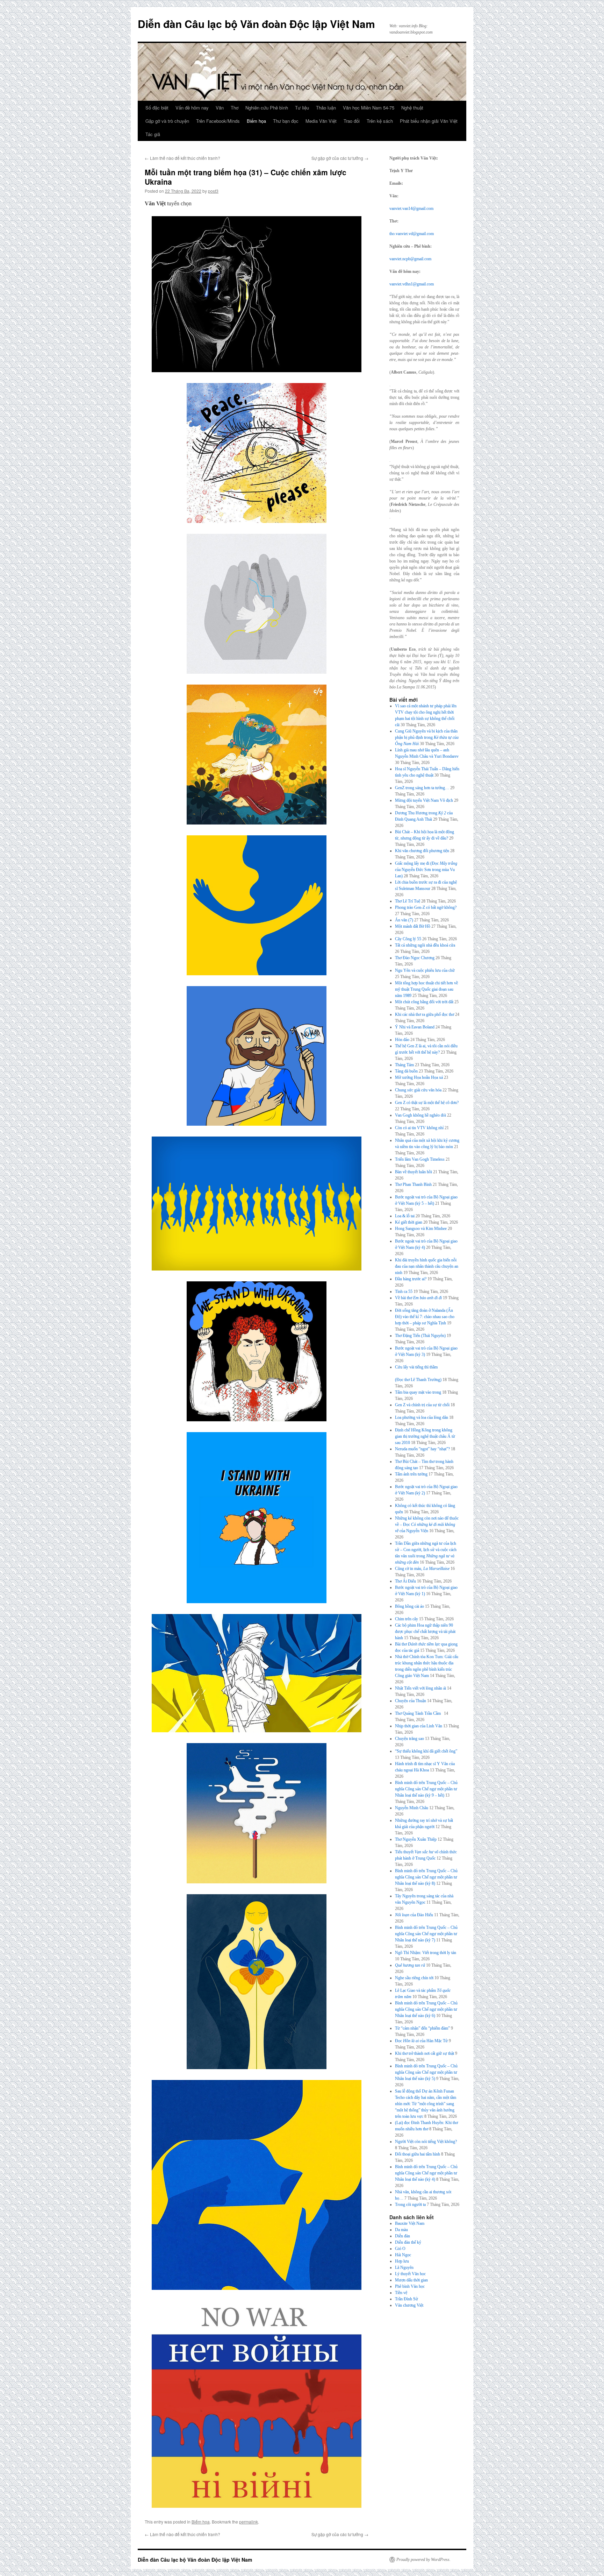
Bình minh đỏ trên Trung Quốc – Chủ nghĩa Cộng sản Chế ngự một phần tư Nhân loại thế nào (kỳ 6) (426, 2009)
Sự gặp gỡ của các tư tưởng (340, 158)
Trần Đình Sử (407, 2299)
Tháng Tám (404, 1065)
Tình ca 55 (404, 1291)
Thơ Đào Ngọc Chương (415, 958)
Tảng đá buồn (406, 1071)
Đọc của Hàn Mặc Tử (421, 2041)
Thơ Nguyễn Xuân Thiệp (416, 1839)
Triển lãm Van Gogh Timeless (420, 1159)
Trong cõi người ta (410, 2205)
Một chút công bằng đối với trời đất (424, 1002)
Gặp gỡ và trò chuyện (167, 121)
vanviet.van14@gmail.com (411, 208)
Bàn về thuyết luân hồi (414, 1172)
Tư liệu (302, 108)
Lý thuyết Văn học (410, 2274)
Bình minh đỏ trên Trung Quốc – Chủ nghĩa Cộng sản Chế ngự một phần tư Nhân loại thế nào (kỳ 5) (426, 2072)
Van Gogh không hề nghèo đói (420, 1115)
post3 (213, 191)
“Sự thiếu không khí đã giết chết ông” (426, 1751)
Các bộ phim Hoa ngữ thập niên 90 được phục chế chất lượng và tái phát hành (425, 1632)
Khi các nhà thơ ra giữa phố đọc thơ (425, 1014)
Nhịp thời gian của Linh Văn (419, 1726)
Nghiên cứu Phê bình (267, 108)
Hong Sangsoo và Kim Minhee (421, 1229)
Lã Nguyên (404, 2267)
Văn (220, 108)
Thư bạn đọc (286, 121)
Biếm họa (256, 121)
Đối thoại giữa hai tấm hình (418, 2154)
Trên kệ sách (380, 121)
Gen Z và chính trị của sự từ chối (422, 1405)
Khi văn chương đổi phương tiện (422, 851)
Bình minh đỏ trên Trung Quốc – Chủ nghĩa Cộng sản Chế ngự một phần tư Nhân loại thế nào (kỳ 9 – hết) (426, 1789)
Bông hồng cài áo (409, 1606)
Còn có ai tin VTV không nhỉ (419, 1128)
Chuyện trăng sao (409, 1739)
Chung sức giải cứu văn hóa (418, 1090)
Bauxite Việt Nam (410, 2223)
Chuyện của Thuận (411, 1701)
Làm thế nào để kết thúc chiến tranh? (182, 158)
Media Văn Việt (321, 121)
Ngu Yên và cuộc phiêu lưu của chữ (425, 970)
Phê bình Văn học (410, 2286)
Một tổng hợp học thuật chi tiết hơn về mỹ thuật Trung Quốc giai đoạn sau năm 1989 (426, 989)
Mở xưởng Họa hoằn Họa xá (419, 1077)
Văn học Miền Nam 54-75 (369, 108)
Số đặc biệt (157, 108)
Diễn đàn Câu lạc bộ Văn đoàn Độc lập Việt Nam (256, 24)
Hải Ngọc (403, 2255)
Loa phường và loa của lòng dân (422, 1417)
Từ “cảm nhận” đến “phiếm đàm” (422, 2028)
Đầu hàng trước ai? (411, 1279)
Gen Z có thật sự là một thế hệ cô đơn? (427, 1103)
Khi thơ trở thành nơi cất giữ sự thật (425, 2053)
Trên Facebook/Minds (218, 121)
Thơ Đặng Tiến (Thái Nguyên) (420, 1336)
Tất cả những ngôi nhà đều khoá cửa (425, 945)
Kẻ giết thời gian (409, 1222)
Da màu (401, 2230)
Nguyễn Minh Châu (412, 1808)
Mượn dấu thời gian (411, 2280)
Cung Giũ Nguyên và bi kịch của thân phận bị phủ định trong (427, 737)
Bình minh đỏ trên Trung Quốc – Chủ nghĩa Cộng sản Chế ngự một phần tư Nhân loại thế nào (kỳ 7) (426, 1934)
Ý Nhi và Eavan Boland (415, 1027)
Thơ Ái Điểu (405, 1581)
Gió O (400, 2249)
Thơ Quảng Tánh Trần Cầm (419, 1713)
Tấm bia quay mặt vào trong (418, 1392)
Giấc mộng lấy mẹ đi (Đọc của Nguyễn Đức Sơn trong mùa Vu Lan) (426, 870)
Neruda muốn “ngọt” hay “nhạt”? (422, 1449)
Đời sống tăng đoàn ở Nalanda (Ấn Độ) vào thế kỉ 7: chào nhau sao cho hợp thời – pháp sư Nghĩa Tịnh (425, 1317)
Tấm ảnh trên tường (411, 1474)
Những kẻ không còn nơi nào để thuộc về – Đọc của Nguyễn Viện (427, 1524)
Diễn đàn (402, 2236)
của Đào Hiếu (414, 1915)
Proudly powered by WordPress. (423, 2560)
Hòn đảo (402, 1040)
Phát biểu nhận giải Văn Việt (429, 121)
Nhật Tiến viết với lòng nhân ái (420, 1688)
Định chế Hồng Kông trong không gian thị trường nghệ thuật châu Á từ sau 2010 (425, 1436)
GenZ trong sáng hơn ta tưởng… (422, 788)
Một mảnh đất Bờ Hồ (413, 926)
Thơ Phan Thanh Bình (413, 1184)
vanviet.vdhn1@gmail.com (412, 284)
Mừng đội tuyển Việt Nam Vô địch (424, 800)
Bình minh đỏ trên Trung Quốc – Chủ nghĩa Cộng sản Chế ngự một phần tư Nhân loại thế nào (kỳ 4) (426, 2173)
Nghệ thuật (412, 108)
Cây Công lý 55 (408, 939)
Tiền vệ (401, 2293)
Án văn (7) (404, 920)
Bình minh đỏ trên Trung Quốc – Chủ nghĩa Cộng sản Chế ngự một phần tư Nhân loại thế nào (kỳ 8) (426, 1877)
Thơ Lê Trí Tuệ (408, 901)
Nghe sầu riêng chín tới (414, 1978)
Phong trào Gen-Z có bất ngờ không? (426, 907)
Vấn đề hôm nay (192, 108)
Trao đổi (352, 121)
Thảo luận (326, 108)
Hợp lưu (402, 2261)
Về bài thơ (418, 1298)
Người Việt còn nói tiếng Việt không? (426, 2142)
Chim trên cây (407, 1619)
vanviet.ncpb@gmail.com (410, 259)
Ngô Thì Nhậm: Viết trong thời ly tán (426, 1953)
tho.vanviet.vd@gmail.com (412, 234)
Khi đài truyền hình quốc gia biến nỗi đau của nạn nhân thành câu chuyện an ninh (427, 1266)
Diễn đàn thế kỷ (408, 2242)
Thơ (235, 108)
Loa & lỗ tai (405, 1216)
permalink (249, 2522)
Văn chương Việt (409, 2305)
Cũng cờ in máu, (422, 1569)
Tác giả (153, 134)
